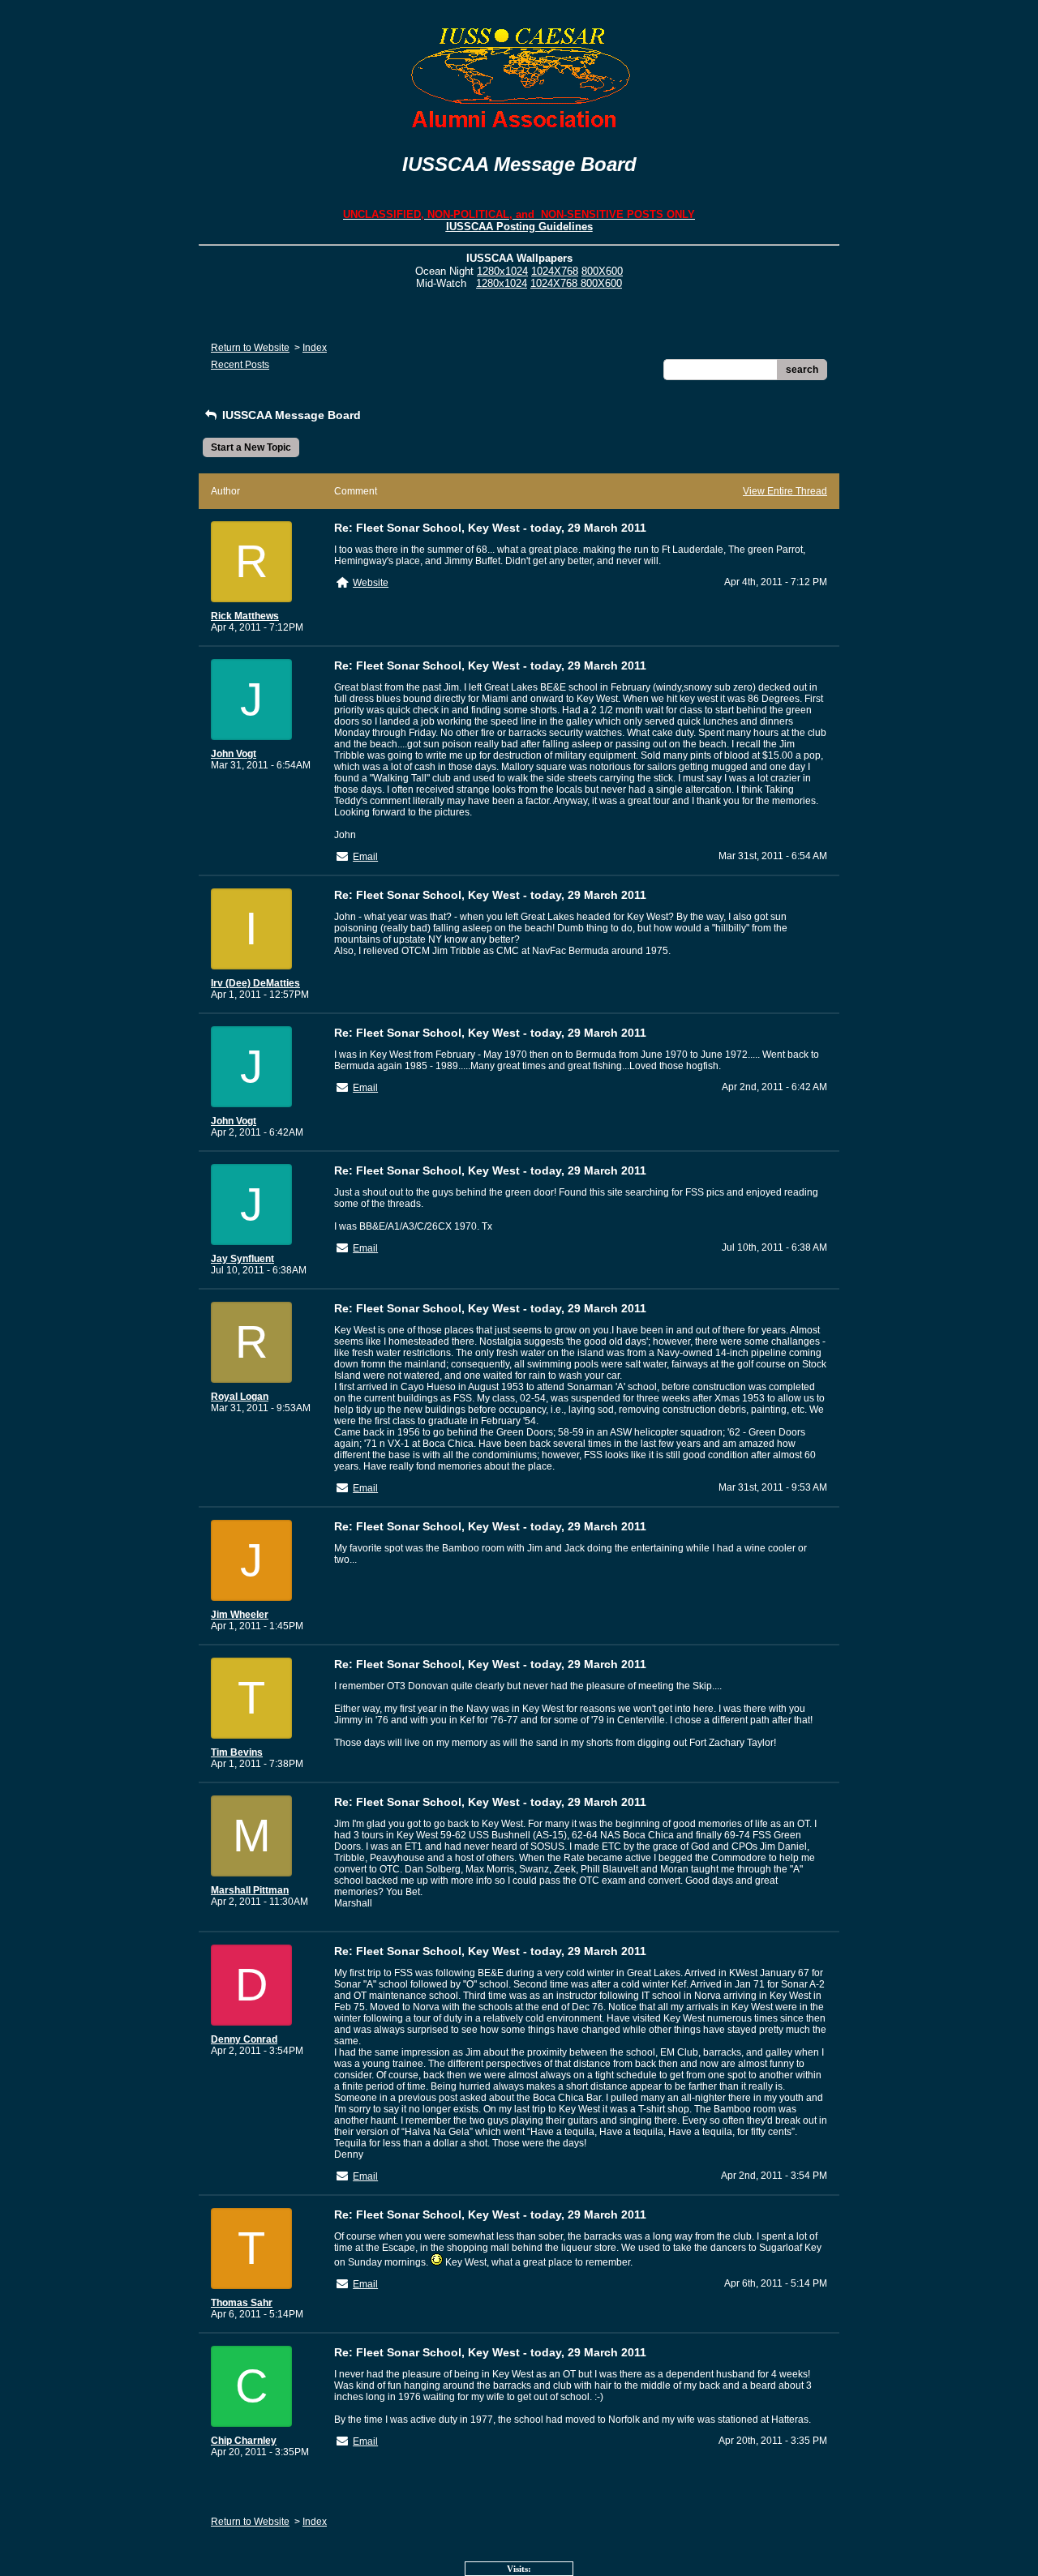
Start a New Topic (251, 447)
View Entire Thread (785, 491)
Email (365, 857)
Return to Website (250, 348)
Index (315, 348)
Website (371, 583)
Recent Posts (240, 365)
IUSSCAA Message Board (290, 415)
